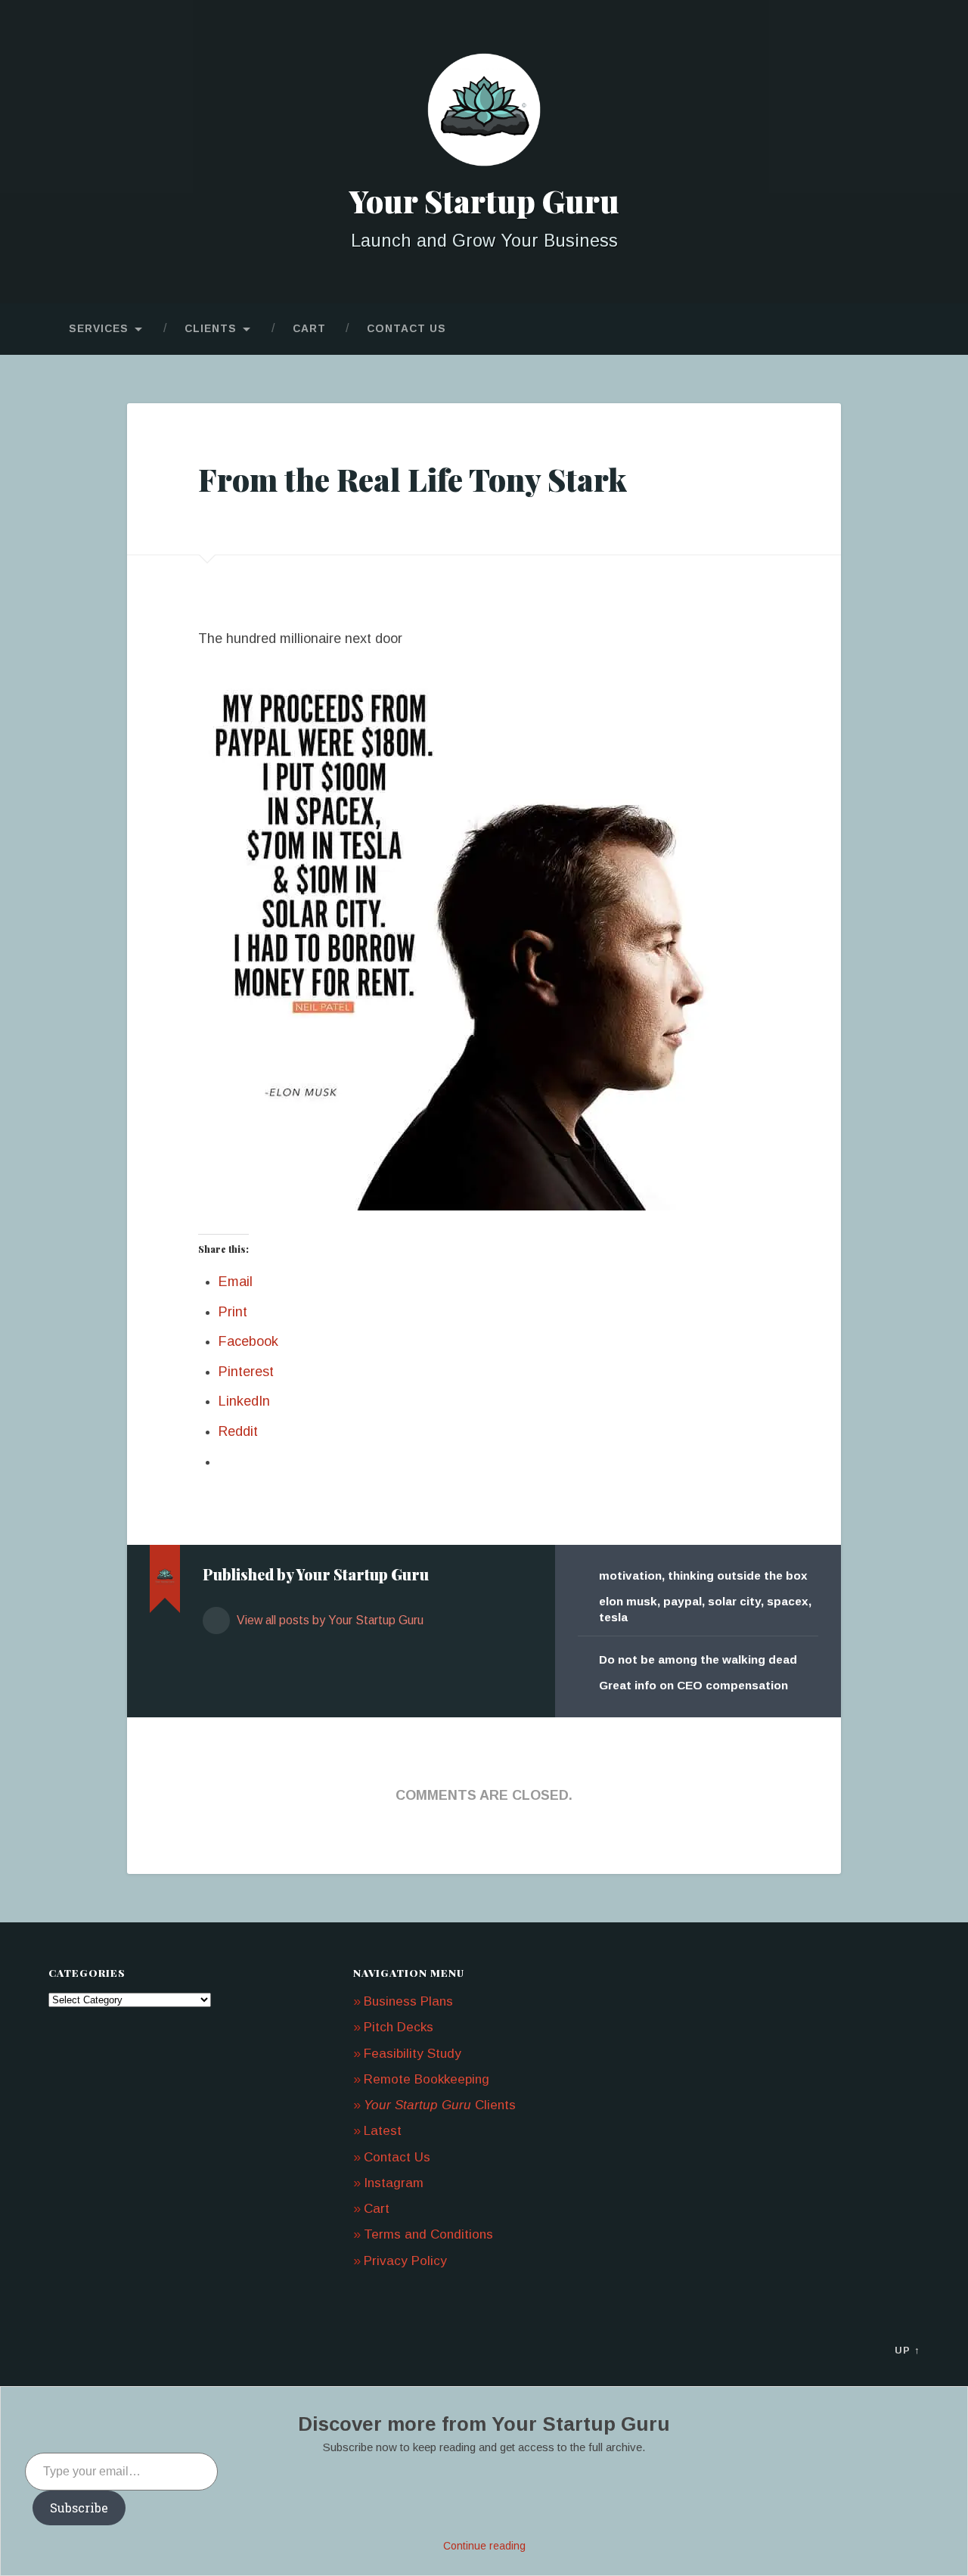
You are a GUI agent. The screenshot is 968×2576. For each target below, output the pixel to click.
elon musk (628, 1601)
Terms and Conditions (428, 2234)
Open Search (904, 329)
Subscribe (79, 2508)
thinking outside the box (738, 1575)
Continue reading (484, 2546)
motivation (630, 1575)
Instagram (394, 2183)
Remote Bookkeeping (427, 2079)
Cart (309, 329)
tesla (613, 1617)
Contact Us (406, 329)
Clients (211, 329)
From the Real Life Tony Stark (413, 479)
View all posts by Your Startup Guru (329, 1620)
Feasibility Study (413, 2054)
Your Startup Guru (484, 200)
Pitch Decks (399, 2027)
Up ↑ (907, 2350)
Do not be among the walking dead (698, 1659)
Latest (383, 2131)
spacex (788, 1601)
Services (99, 329)
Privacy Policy (405, 2261)
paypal (683, 1601)
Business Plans (408, 2001)
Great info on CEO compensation (693, 1685)
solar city (734, 1601)
